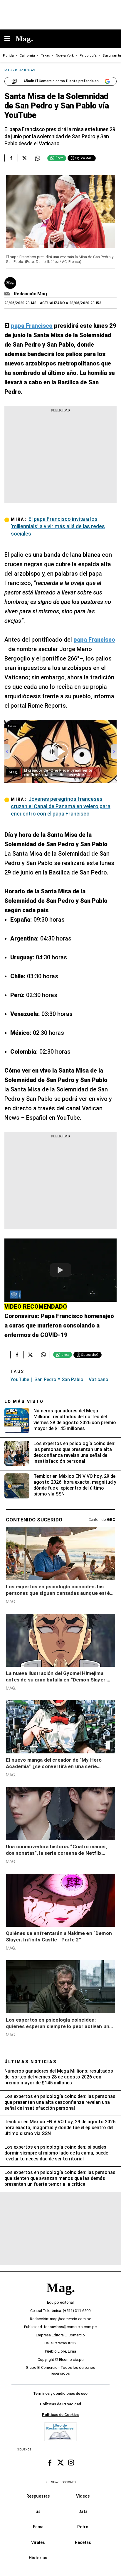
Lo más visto (24, 1401)
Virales (38, 2542)
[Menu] (10, 39)
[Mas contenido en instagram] (71, 2463)
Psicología (88, 56)
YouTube (20, 1380)
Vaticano (99, 1380)
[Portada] (60, 2298)
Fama (38, 2527)
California (27, 56)
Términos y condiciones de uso (60, 2393)
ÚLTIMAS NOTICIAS (31, 2062)
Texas (45, 56)
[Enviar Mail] (8, 294)
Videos (83, 2496)
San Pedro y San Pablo (59, 1380)
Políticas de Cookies (60, 2414)
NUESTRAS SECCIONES (60, 2482)
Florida (8, 56)
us (38, 2511)
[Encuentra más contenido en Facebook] (11, 158)
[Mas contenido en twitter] (60, 2463)
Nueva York (65, 56)
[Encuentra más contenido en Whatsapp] (37, 158)
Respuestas (38, 2496)
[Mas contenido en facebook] (50, 2463)
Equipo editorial (60, 2302)
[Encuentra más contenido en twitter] (24, 158)
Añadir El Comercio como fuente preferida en (61, 81)
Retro (83, 2527)
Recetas (83, 2542)
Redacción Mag (30, 294)
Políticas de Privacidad (60, 2404)
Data (83, 2511)
